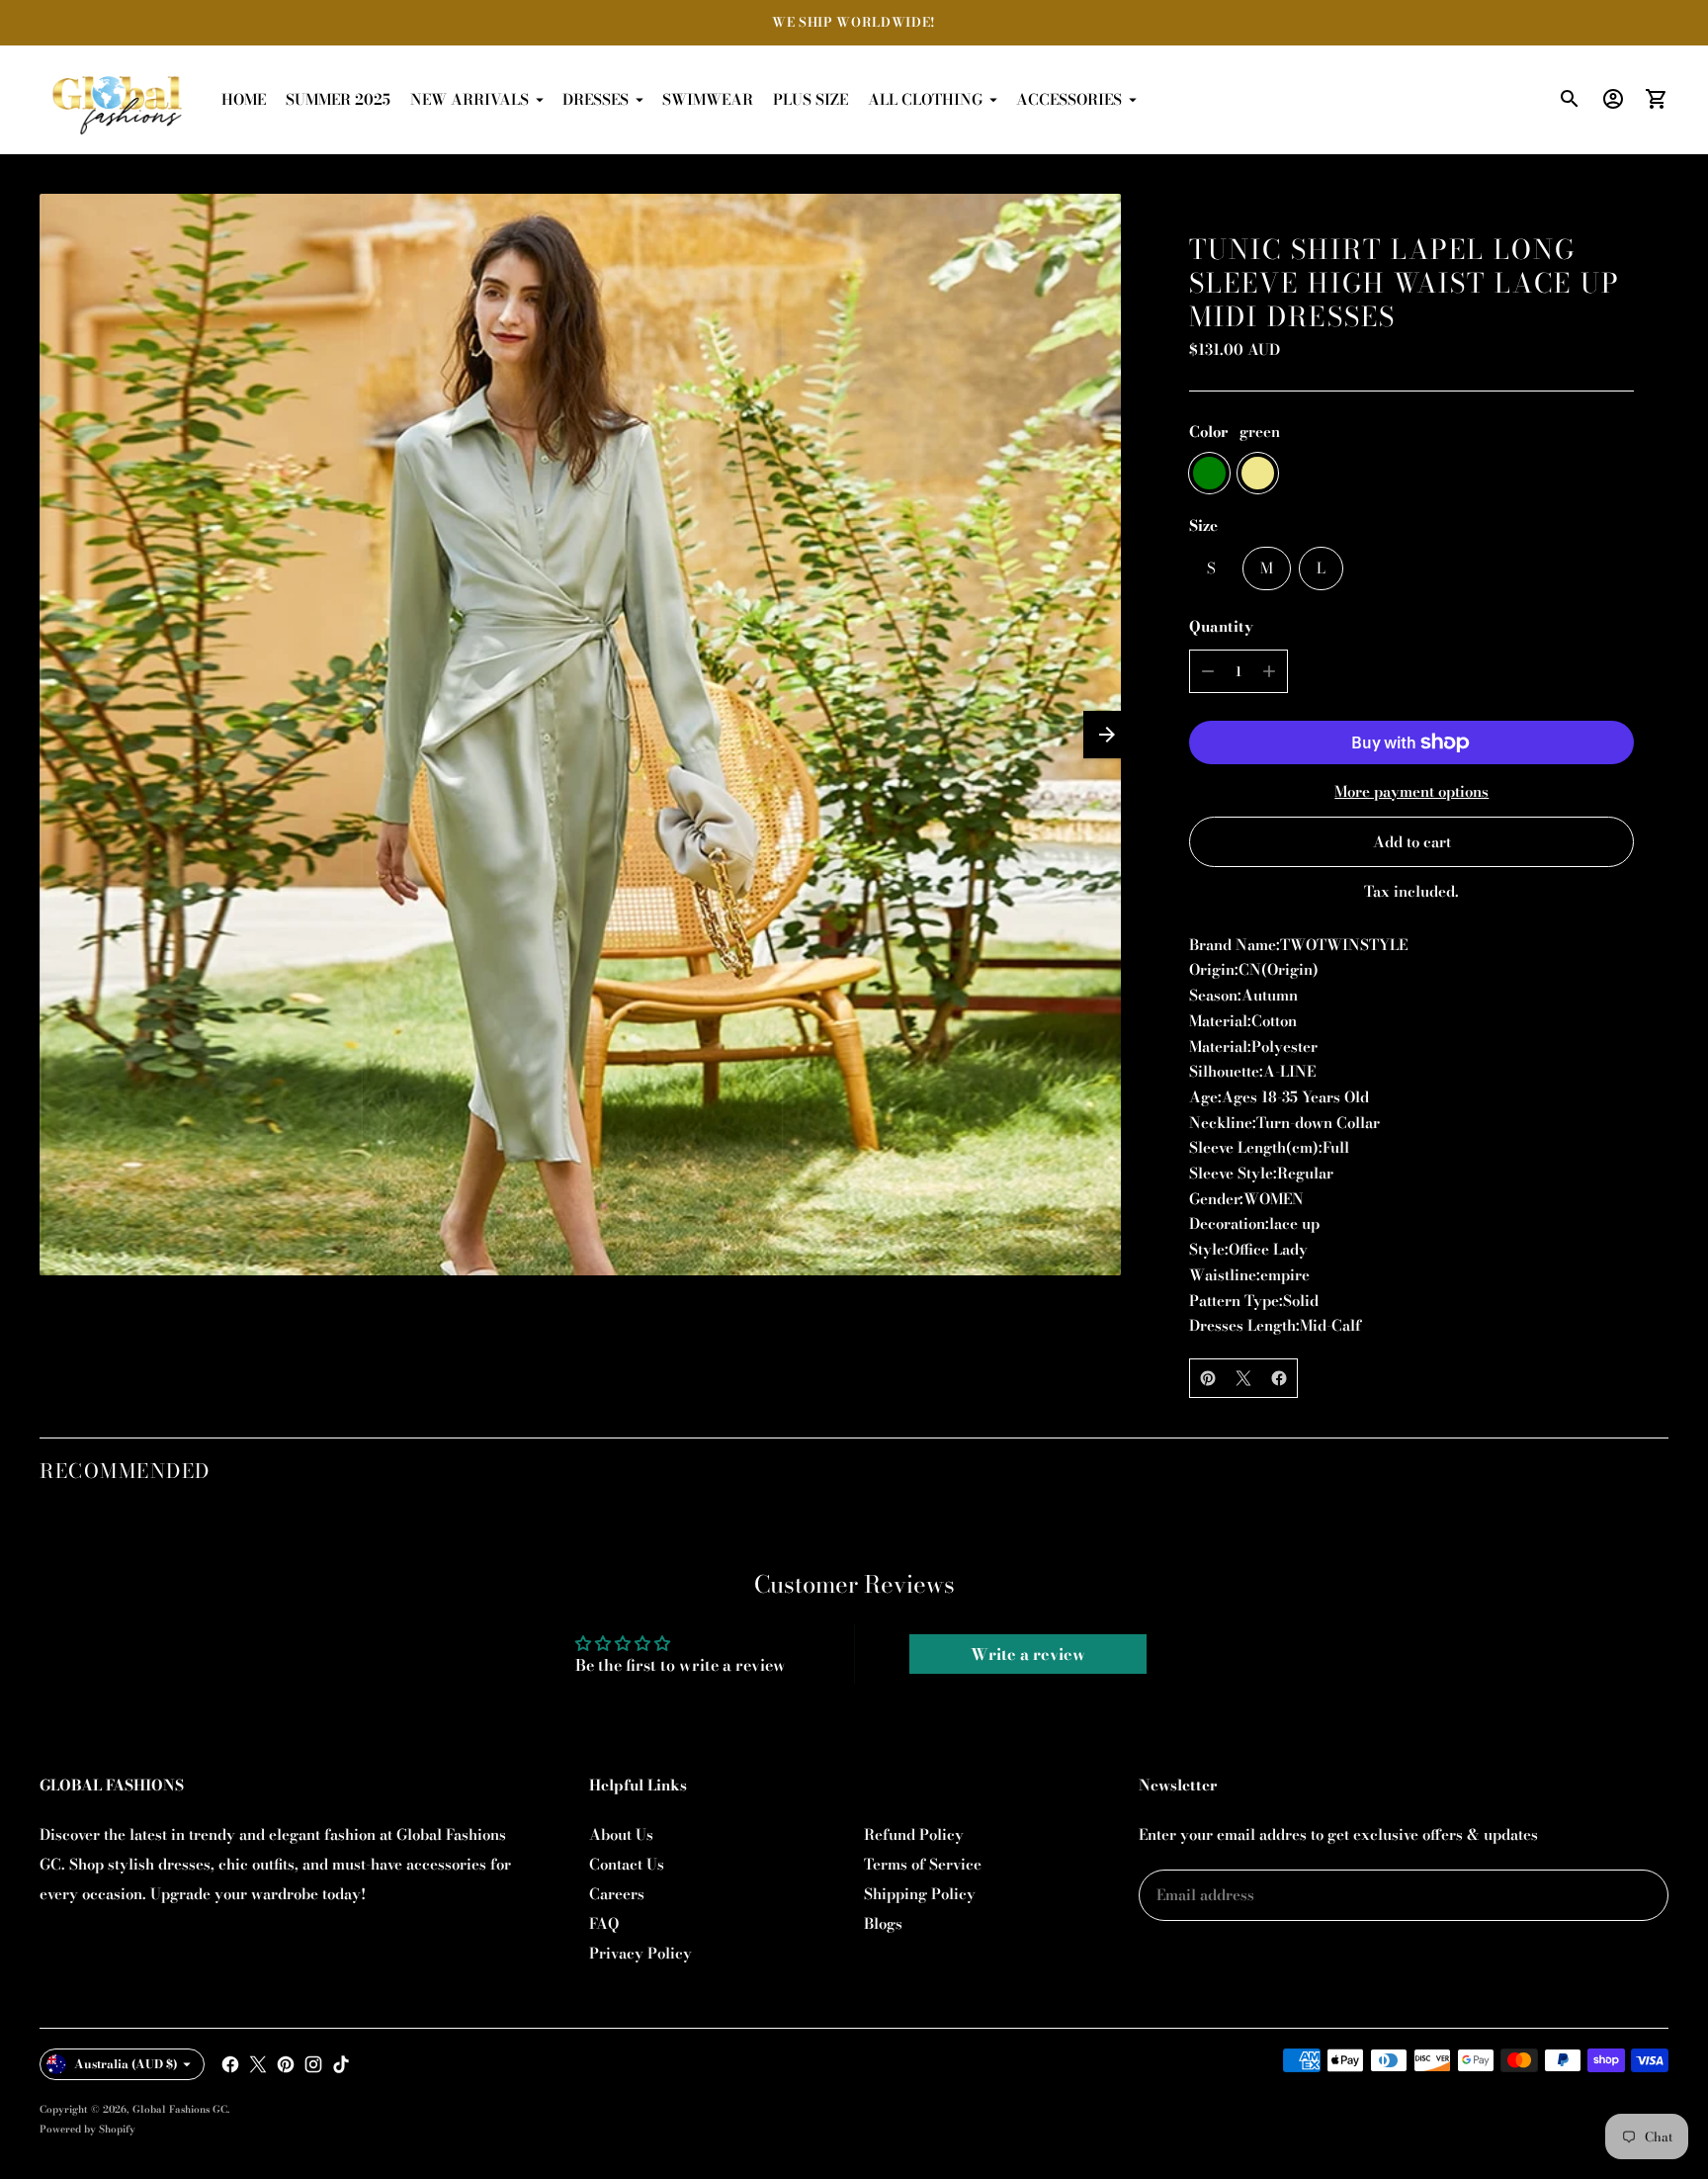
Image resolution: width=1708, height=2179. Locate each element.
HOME (244, 99)
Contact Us (627, 1864)
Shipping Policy (920, 1894)
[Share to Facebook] (1279, 1378)
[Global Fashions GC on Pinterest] (286, 2064)
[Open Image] (580, 735)
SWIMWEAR (708, 99)
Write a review (1028, 1654)
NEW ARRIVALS (470, 99)
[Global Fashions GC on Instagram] (313, 2064)
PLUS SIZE (811, 99)
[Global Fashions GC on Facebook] (230, 2064)
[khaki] (1258, 473)
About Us (621, 1834)
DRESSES (596, 99)
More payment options (1411, 791)
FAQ (604, 1923)
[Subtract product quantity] (1208, 671)
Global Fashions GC (180, 2109)
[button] (1107, 735)
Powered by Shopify (87, 2129)
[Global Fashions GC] (119, 100)
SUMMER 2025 (338, 99)
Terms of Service (923, 1864)
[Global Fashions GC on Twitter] (258, 2064)
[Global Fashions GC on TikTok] (341, 2064)
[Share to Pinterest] (1208, 1378)
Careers (617, 1894)
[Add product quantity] (1269, 671)
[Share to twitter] (1243, 1378)
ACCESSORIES (1069, 99)
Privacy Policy (640, 1953)
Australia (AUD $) (126, 2064)
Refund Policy (914, 1834)
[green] (1209, 473)
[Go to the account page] (1613, 99)
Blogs (883, 1923)
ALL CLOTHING (925, 99)
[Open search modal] (1570, 99)
